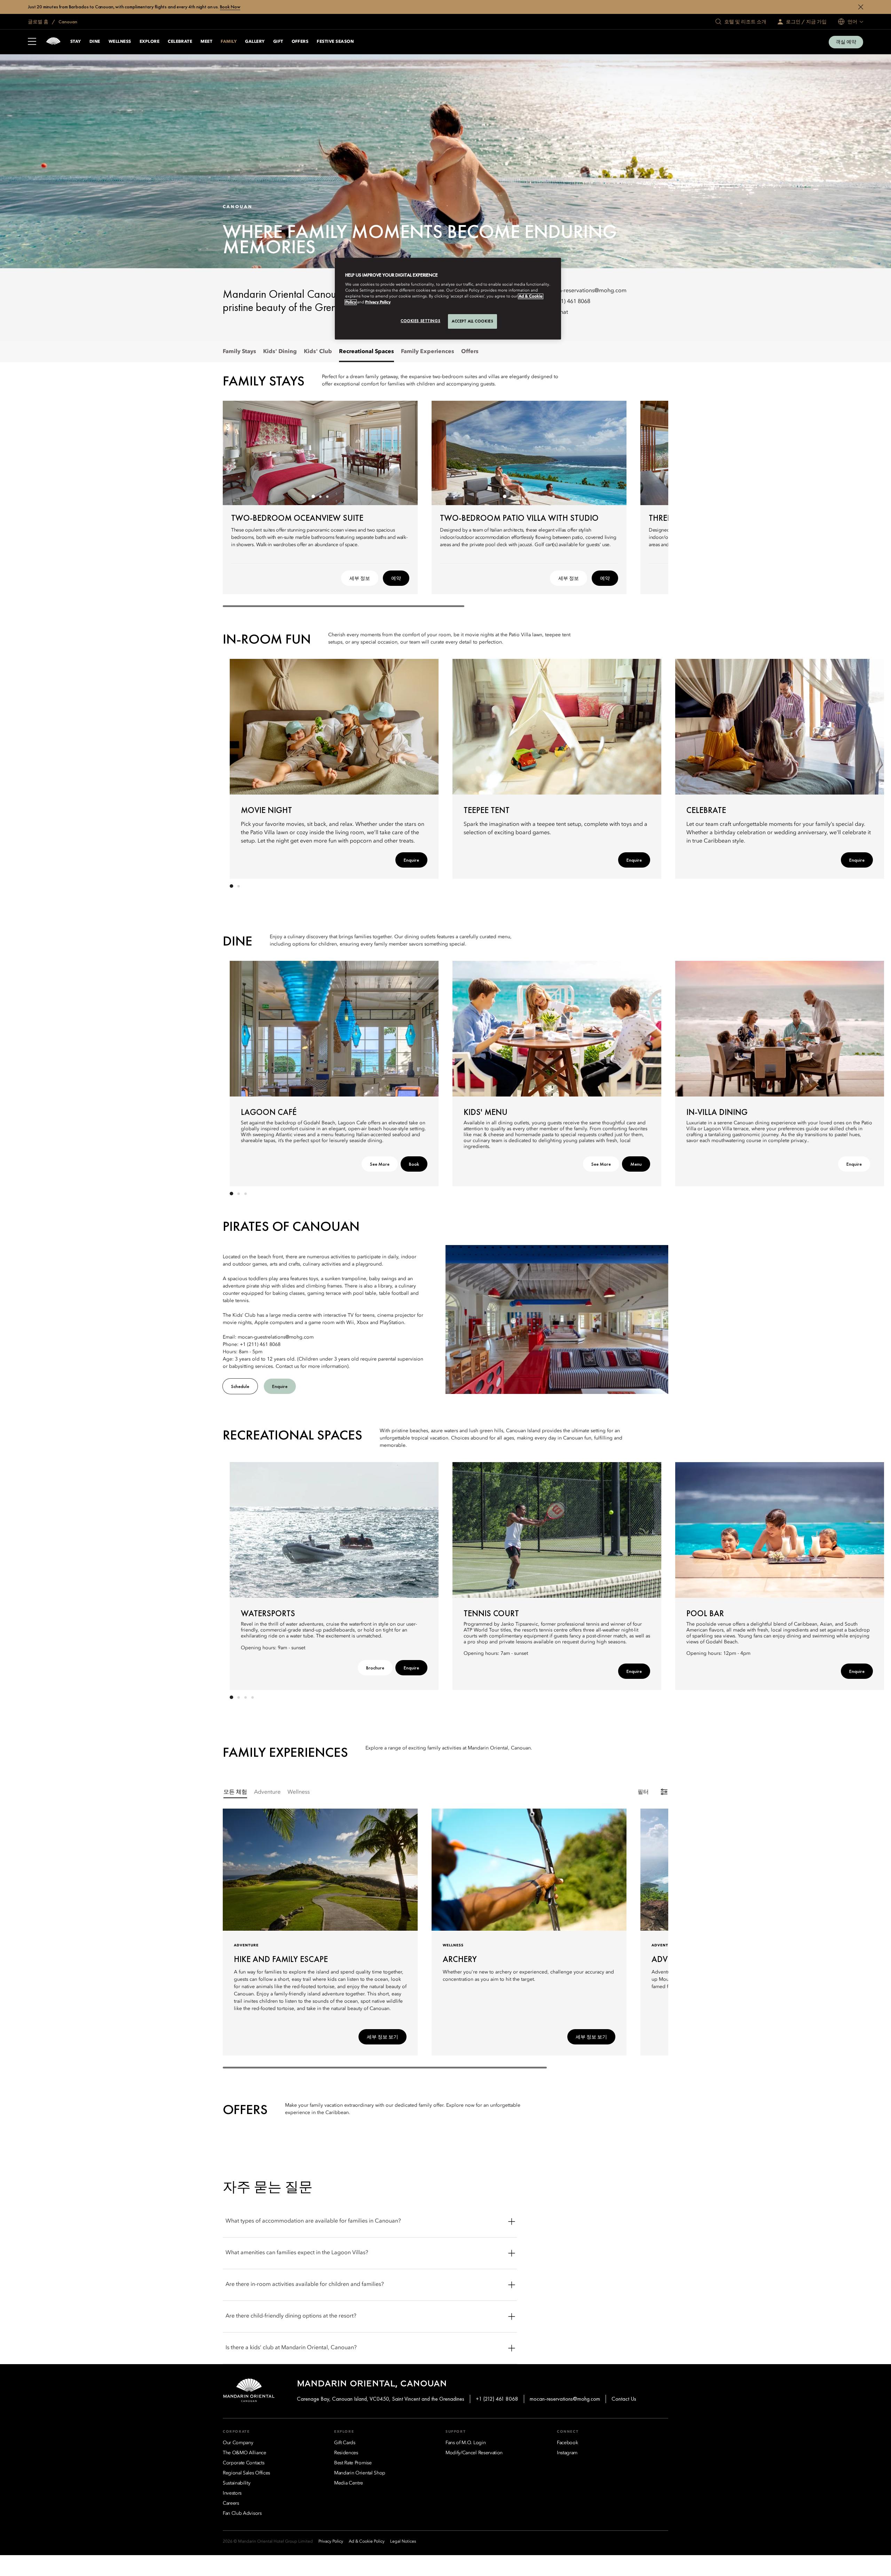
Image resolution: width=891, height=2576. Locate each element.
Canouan (67, 22)
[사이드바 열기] (32, 42)
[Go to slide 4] (526, 496)
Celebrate (180, 42)
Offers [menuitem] (470, 352)
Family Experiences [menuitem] (428, 352)
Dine (95, 42)
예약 (396, 578)
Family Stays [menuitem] (239, 352)
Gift (278, 42)
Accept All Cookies (472, 321)
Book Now (230, 7)
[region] (448, 299)
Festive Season (335, 42)
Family (229, 42)
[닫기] (861, 7)
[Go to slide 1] (313, 496)
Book (414, 1164)
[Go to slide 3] (327, 496)
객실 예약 (846, 42)
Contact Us (624, 2399)
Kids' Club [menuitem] (318, 352)
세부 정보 (360, 578)
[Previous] (237, 453)
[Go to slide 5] (533, 496)
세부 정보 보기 (383, 2037)
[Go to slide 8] (553, 496)
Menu (636, 1164)
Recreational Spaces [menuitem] (366, 352)
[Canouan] (53, 42)
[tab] (235, 1792)
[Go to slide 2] (320, 496)
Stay (76, 42)
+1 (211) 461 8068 (567, 302)
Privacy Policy (378, 302)
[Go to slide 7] (546, 496)
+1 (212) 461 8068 (497, 2399)
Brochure (375, 1668)
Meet (206, 42)
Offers (300, 42)
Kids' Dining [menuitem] (280, 352)
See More (380, 1164)
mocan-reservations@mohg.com (585, 291)
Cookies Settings (420, 321)
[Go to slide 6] (539, 496)
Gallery (255, 42)
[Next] (404, 453)
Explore (149, 42)
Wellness (120, 42)
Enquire (411, 860)
